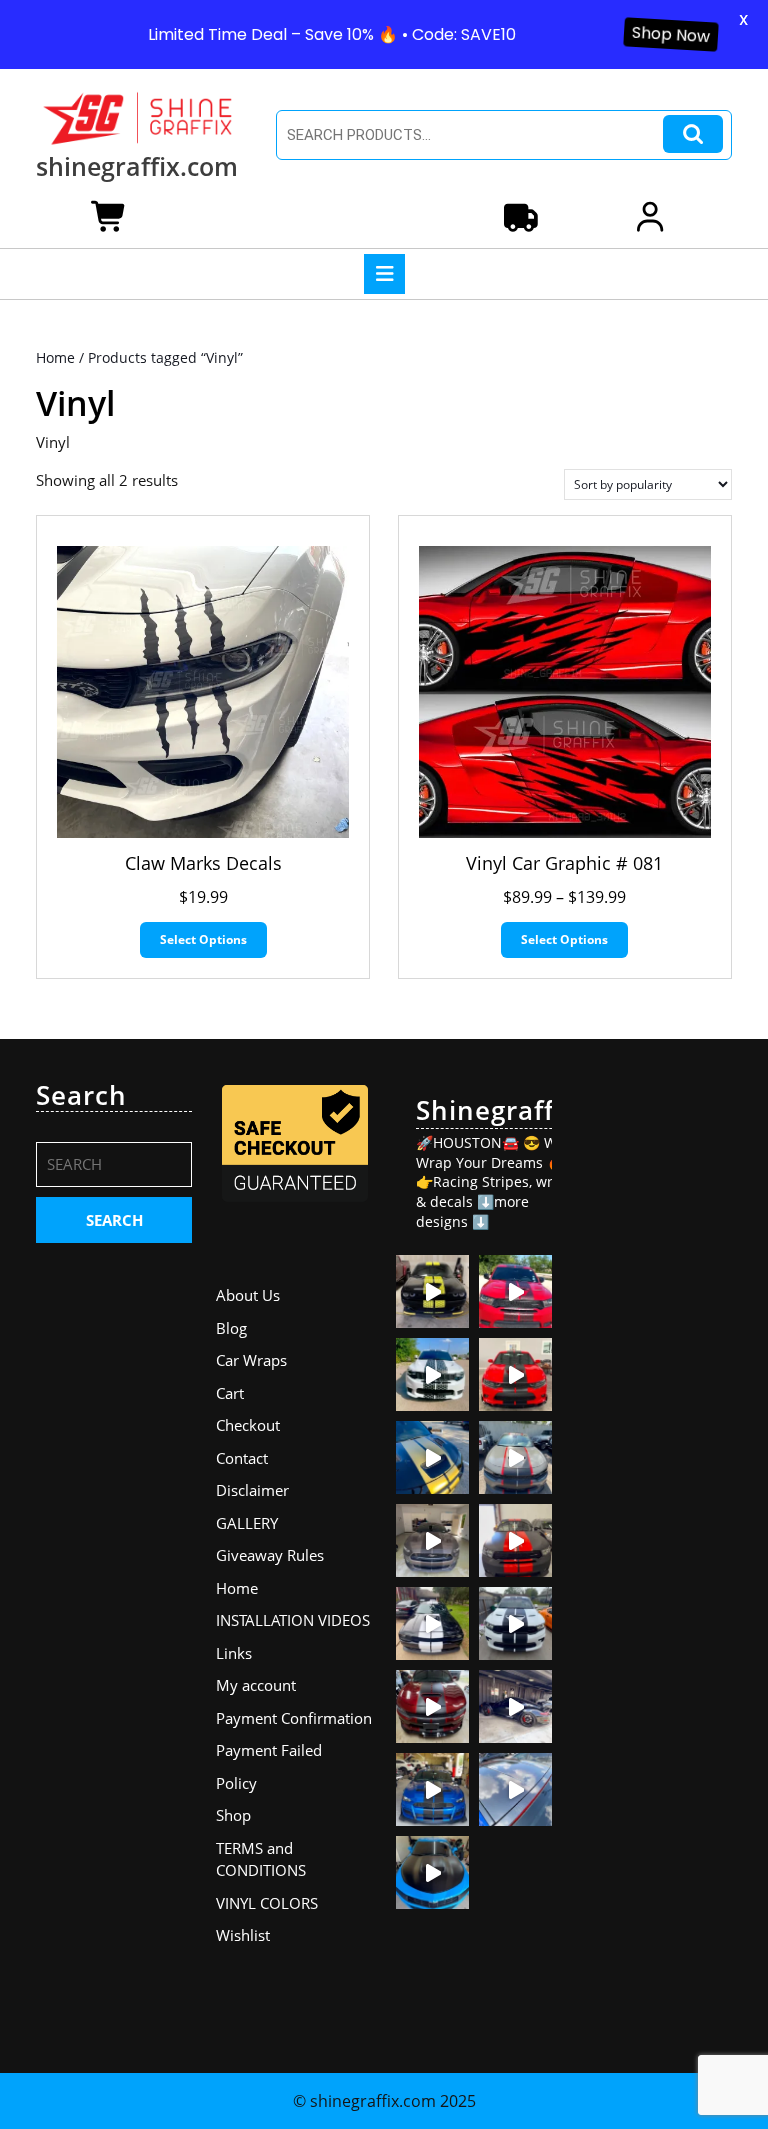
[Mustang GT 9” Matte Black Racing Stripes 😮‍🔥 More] (432, 1789)
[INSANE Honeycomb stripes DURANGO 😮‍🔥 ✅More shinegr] (515, 1291)
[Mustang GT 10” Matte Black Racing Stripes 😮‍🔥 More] (432, 1540)
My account (256, 1685)
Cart (230, 1393)
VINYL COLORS (267, 1903)
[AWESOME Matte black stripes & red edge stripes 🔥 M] (515, 1457)
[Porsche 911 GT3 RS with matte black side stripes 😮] (515, 1706)
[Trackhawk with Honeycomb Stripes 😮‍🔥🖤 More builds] (432, 1374)
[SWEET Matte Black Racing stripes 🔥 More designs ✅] (515, 1374)
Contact (242, 1458)
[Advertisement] (654, 1380)
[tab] (384, 274)
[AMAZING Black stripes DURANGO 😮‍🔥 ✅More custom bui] (515, 1623)
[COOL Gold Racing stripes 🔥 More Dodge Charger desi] (432, 1457)
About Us (248, 1295)
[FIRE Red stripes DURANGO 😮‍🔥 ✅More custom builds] (515, 1540)
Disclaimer (252, 1490)
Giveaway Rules (270, 1555)
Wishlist (243, 1935)
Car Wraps (251, 1360)
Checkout (248, 1425)
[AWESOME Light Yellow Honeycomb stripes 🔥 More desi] (432, 1291)
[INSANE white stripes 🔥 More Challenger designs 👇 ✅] (432, 1623)
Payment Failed (269, 1750)
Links (234, 1653)
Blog (231, 1328)
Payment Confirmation (294, 1718)
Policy (236, 1783)
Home (55, 357)
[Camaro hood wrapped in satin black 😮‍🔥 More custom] (432, 1872)
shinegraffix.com (137, 166)
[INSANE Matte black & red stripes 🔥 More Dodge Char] (432, 1706)
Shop (233, 1815)
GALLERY (247, 1523)
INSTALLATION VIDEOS (293, 1620)
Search (693, 134)
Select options (203, 939)
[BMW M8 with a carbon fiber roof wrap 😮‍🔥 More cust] (515, 1789)
